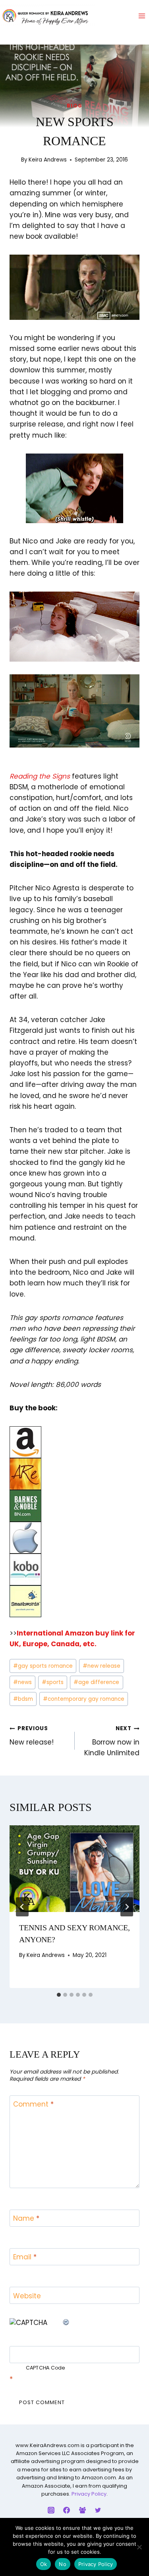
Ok (44, 2564)
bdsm (23, 1699)
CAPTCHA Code (45, 2368)
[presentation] (74, 1869)
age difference (96, 1682)
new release (102, 1666)
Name (26, 2219)
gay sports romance (43, 1666)
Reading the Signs (40, 776)
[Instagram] (51, 2510)
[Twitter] (98, 2510)
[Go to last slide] (22, 1907)
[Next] (127, 1907)
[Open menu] (142, 16)
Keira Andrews (48, 160)
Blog (74, 106)
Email (25, 2257)
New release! (32, 1736)
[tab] (59, 1995)
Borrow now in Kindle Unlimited (112, 1741)
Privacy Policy (89, 2494)
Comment (33, 2104)
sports (53, 1682)
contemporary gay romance (84, 1699)
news (22, 1682)
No (63, 2564)
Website (27, 2296)
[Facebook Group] (82, 2510)
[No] (139, 2547)
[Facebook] (67, 2510)
